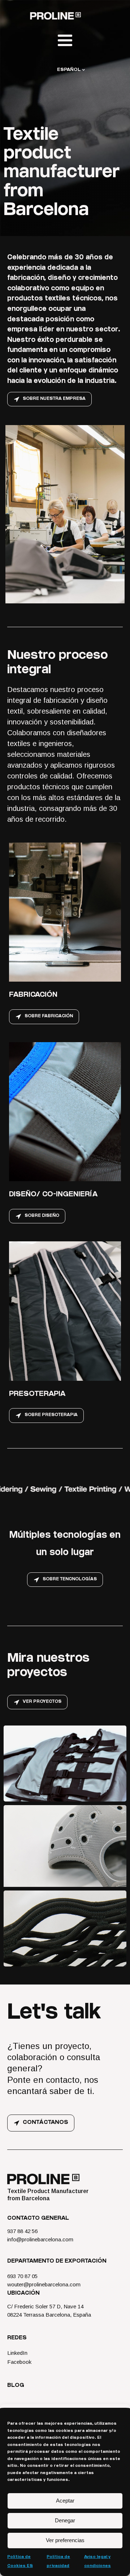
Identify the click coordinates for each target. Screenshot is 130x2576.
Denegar (65, 2520)
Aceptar (65, 2501)
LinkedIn (17, 2353)
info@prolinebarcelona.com (40, 2239)
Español (69, 70)
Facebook (19, 2362)
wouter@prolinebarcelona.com (44, 2284)
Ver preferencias (65, 2540)
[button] (49, 399)
